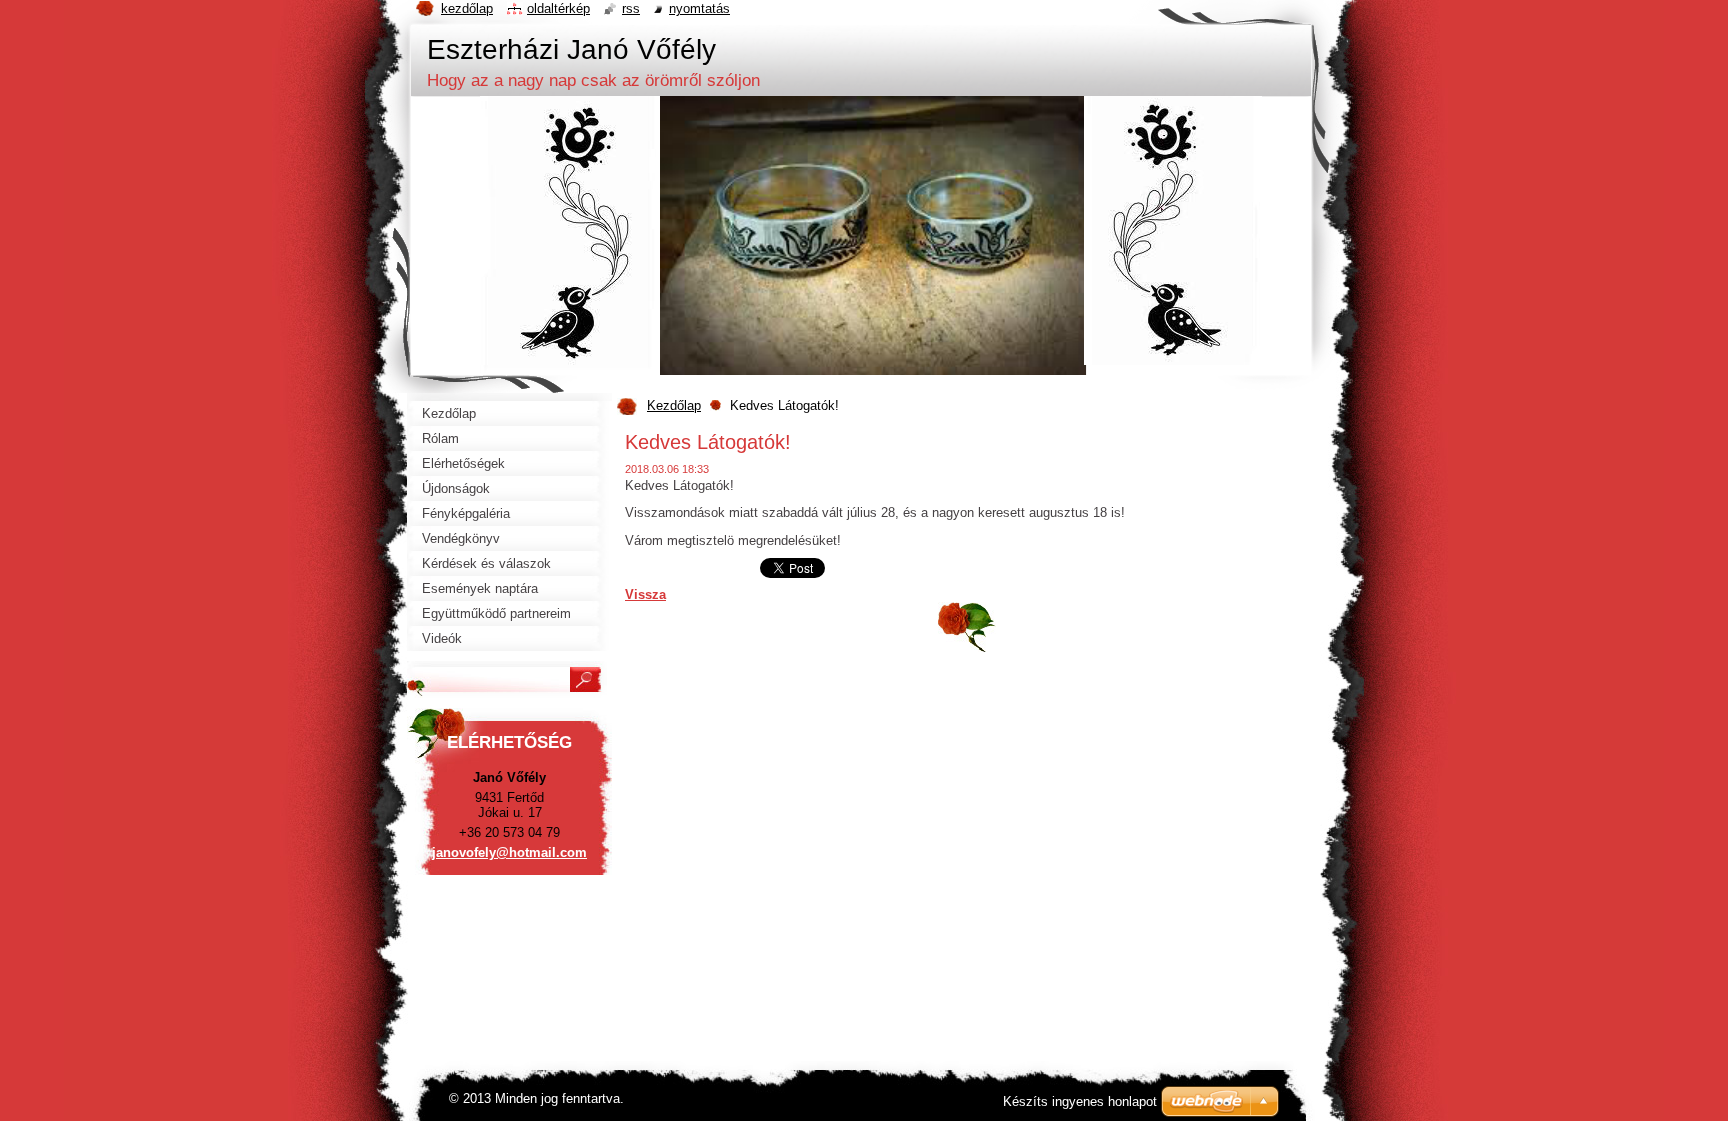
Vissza (645, 594)
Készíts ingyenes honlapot (1080, 1101)
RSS (631, 8)
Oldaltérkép (558, 8)
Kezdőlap (674, 405)
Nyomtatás (699, 8)
